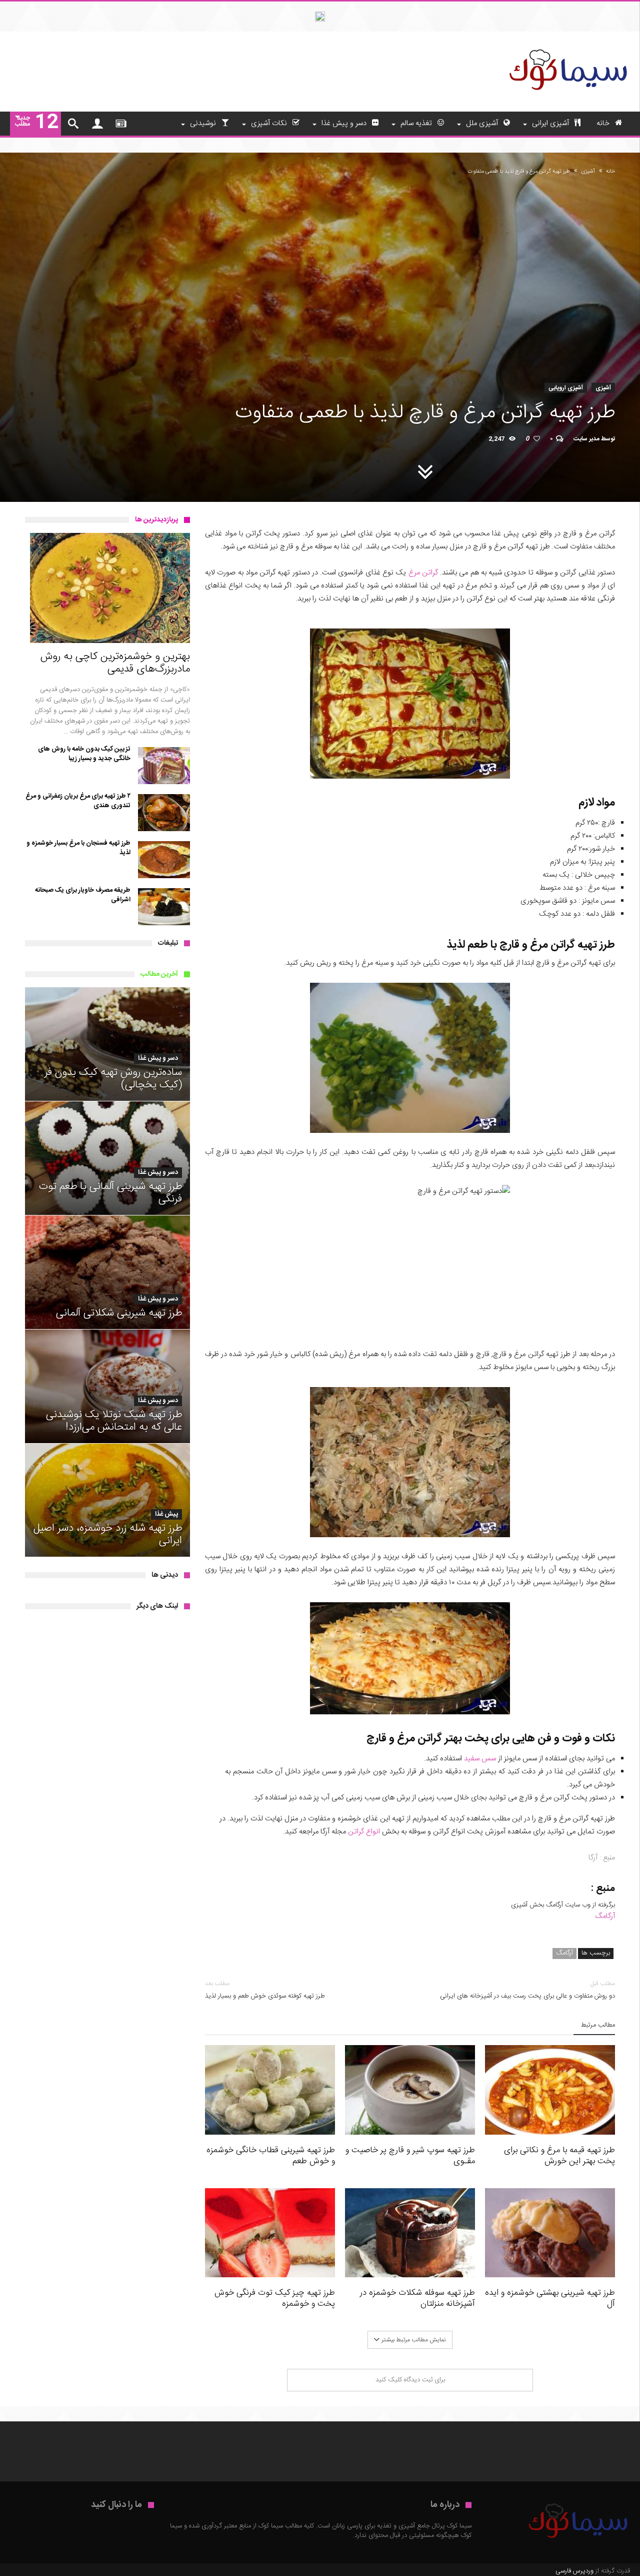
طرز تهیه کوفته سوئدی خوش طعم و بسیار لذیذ (265, 1990)
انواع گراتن (364, 1832)
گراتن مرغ (423, 573)
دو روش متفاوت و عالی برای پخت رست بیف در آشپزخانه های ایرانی (527, 1990)
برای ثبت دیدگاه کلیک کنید (410, 2380)
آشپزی (588, 172)
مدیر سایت (586, 439)
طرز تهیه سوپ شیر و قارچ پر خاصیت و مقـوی (410, 2156)
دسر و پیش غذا (158, 1059)
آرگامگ (605, 1916)
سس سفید (480, 1759)
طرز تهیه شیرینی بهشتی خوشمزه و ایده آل (550, 2298)
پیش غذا (166, 1514)
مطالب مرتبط (598, 2026)
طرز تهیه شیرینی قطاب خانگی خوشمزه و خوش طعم (271, 2156)
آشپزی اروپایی (566, 388)
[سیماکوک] (567, 47)
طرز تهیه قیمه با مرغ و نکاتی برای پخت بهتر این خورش (559, 2156)
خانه (610, 172)
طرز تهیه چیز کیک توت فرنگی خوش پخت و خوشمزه (275, 2298)
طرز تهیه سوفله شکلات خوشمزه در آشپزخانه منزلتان (417, 2298)
